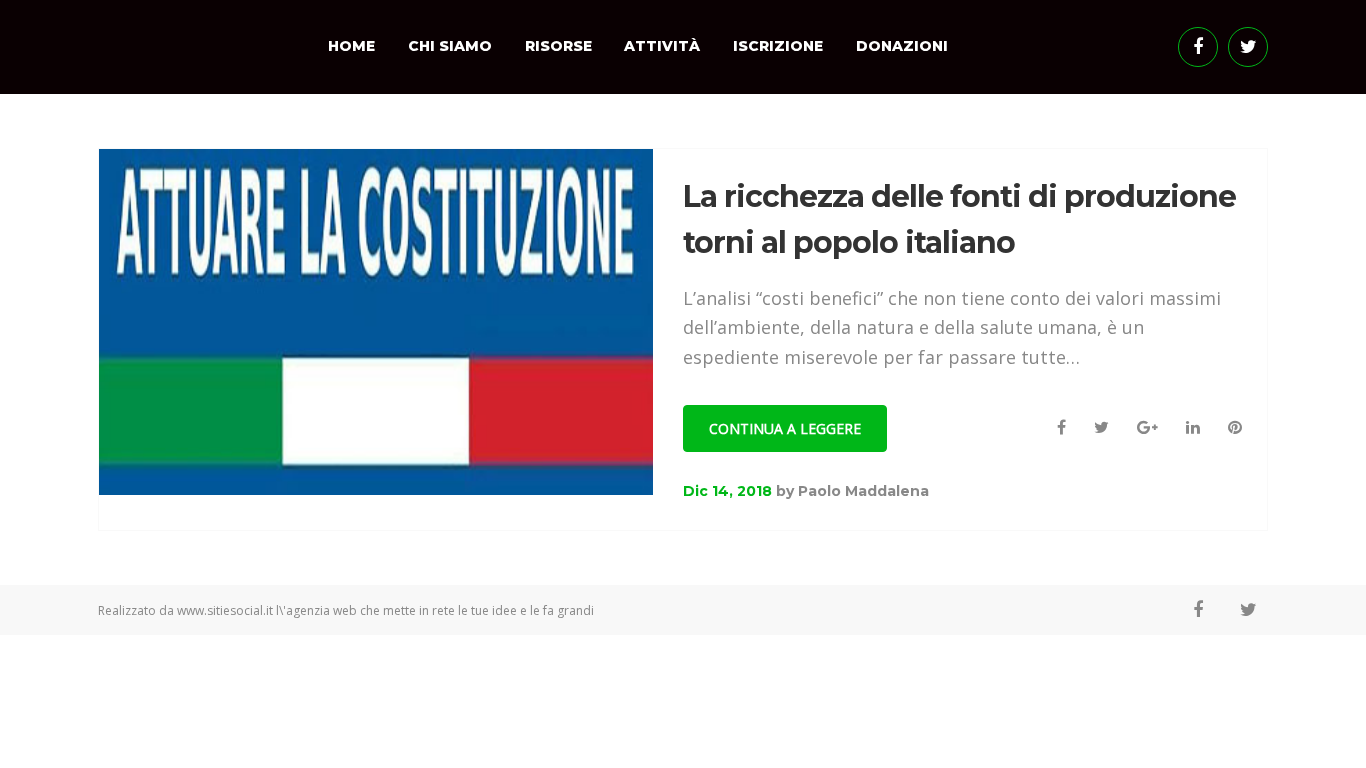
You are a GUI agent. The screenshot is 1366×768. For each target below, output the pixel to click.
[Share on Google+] (1147, 427)
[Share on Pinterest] (1235, 427)
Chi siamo (450, 46)
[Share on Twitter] (1101, 427)
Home (351, 46)
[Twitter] (1248, 47)
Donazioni (902, 46)
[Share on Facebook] (1061, 427)
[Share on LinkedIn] (1193, 427)
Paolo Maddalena (863, 491)
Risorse (558, 46)
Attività (662, 46)
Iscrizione (778, 46)
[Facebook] (1198, 47)
